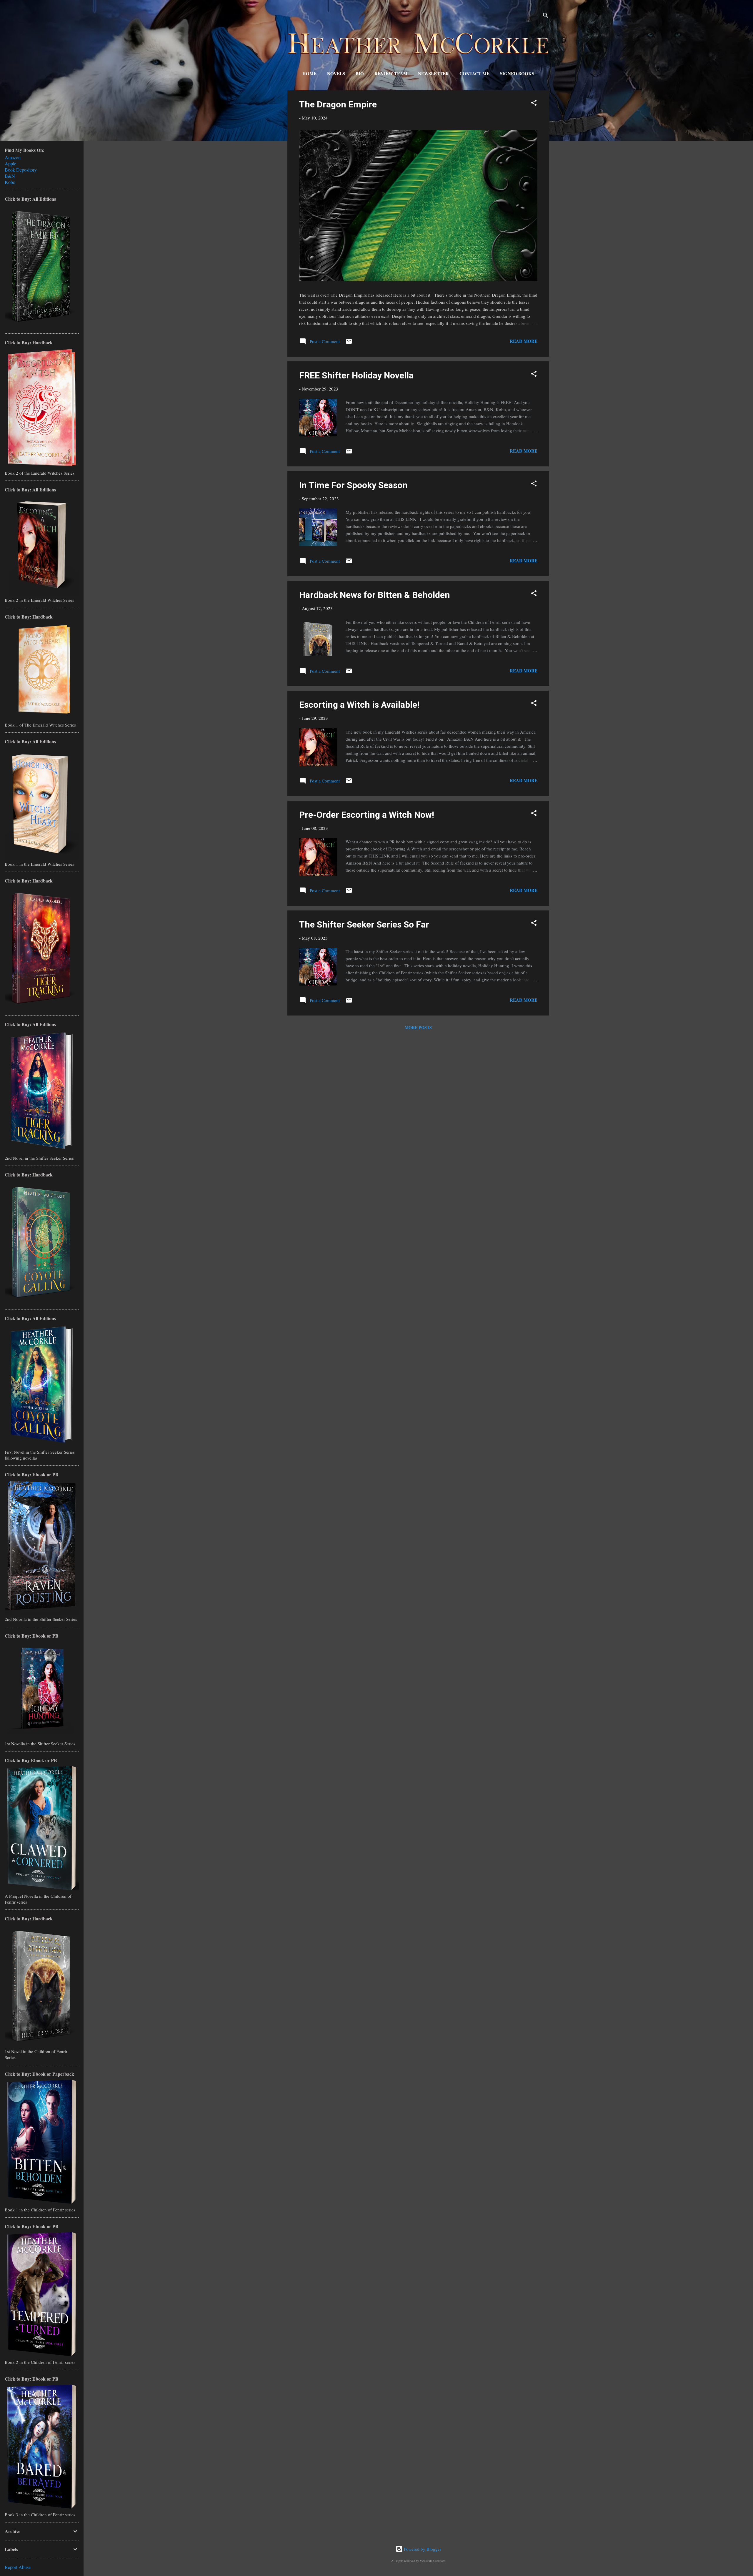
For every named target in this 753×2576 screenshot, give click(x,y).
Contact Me (474, 74)
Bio (360, 74)
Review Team (391, 74)
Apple (10, 163)
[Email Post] (349, 343)
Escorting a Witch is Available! (359, 705)
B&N (10, 176)
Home (309, 74)
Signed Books (517, 74)
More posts (418, 1027)
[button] (534, 104)
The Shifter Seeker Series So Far (364, 924)
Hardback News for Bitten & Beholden (375, 595)
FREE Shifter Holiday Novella (356, 375)
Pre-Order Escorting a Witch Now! (367, 815)
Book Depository (21, 170)
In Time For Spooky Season (353, 485)
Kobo (10, 182)
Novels (336, 74)
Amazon (13, 157)
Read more (524, 341)
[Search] (546, 16)
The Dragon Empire (338, 104)
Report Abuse (18, 2567)
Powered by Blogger (422, 2549)
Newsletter (433, 74)
